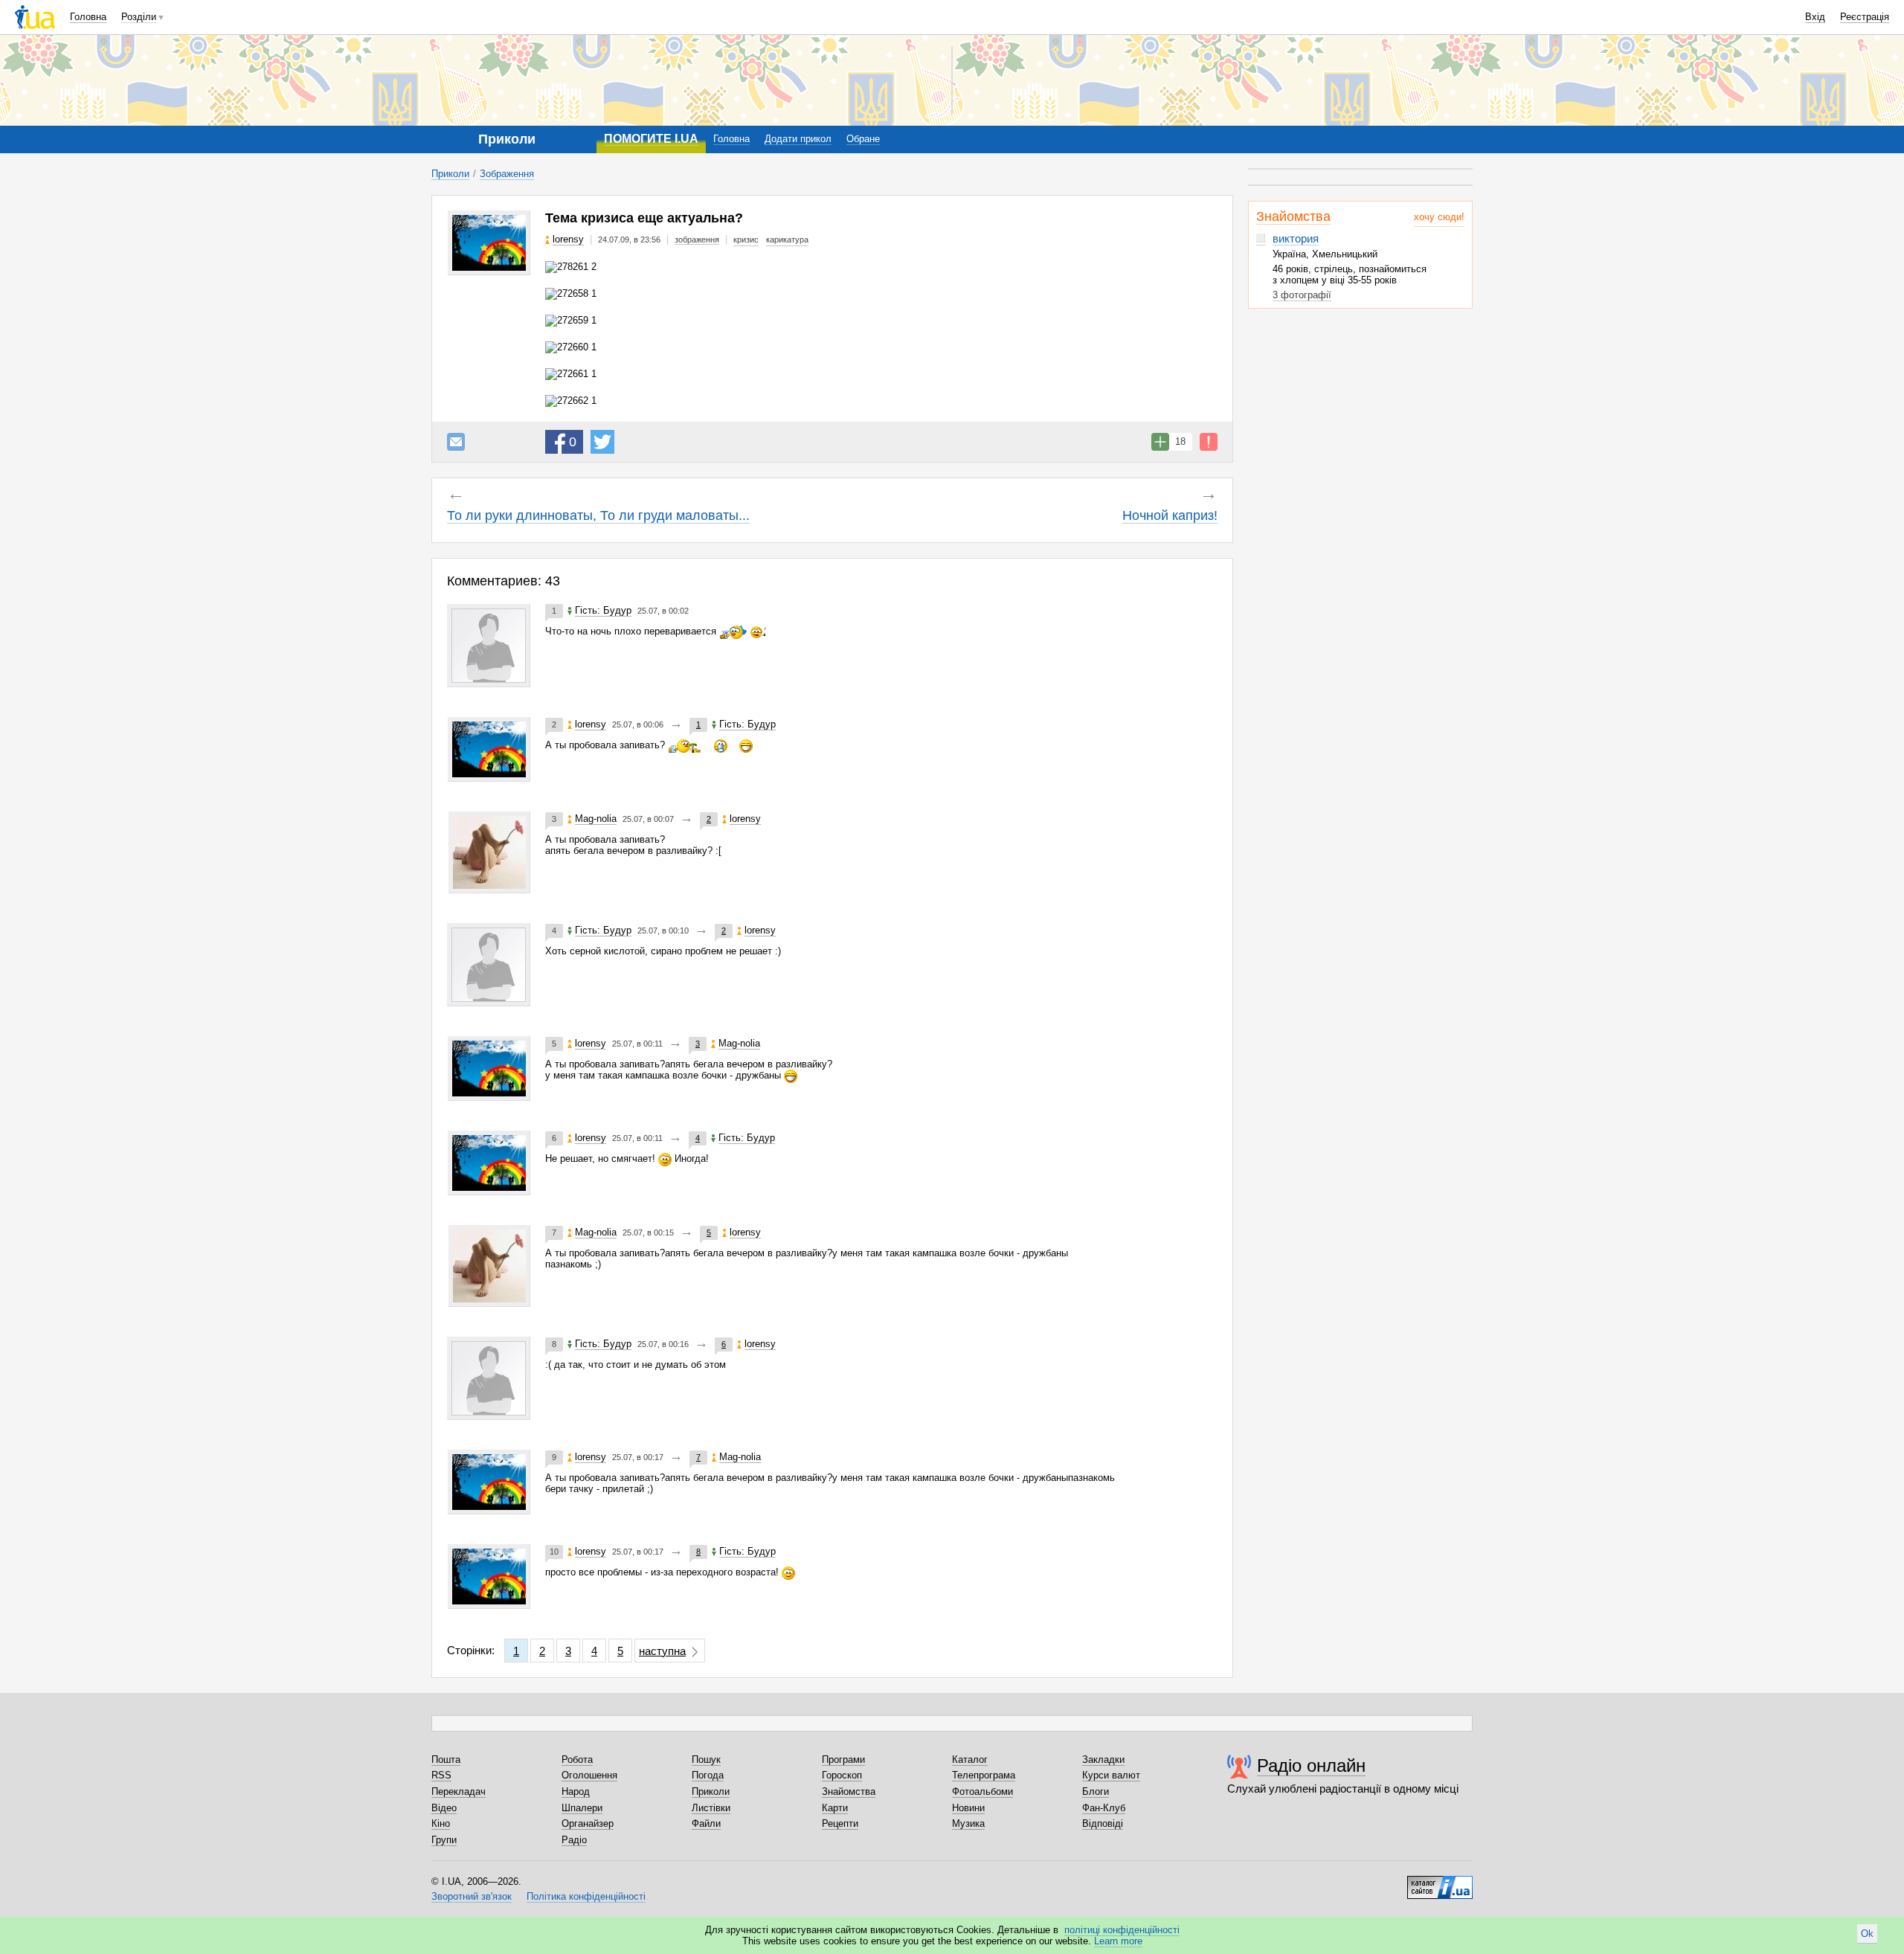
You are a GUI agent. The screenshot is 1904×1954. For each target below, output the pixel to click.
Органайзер (588, 1823)
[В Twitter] (602, 442)
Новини (968, 1808)
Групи (444, 1840)
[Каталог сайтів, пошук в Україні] (1440, 1882)
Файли (706, 1823)
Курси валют (1111, 1775)
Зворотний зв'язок (472, 1896)
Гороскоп (842, 1775)
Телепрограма (984, 1775)
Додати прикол (798, 139)
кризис (746, 240)
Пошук (706, 1759)
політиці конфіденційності (1122, 1930)
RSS (441, 1775)
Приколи (450, 174)
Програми (843, 1759)
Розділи (139, 17)
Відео (444, 1808)
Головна (88, 17)
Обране (863, 139)
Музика (968, 1823)
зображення (697, 240)
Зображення (507, 174)
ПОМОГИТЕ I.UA (651, 139)
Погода (708, 1775)
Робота (577, 1759)
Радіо (574, 1840)
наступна (662, 1651)
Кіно (441, 1823)
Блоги (1096, 1791)
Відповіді (1103, 1823)
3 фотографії (1302, 295)
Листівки (711, 1808)
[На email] (456, 442)
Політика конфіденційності (586, 1896)
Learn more (1118, 1941)
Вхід (1815, 17)
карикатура (787, 240)
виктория (1296, 238)
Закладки (1103, 1759)
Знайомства (1293, 216)
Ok (1867, 1934)
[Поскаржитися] (1209, 442)
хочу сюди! (1439, 217)
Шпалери (582, 1808)
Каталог (970, 1759)
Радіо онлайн (1311, 1765)
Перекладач (459, 1791)
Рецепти (840, 1823)
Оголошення (589, 1775)
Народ (576, 1791)
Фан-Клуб (1104, 1808)
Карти (835, 1808)
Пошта (446, 1759)
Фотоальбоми (982, 1791)
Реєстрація (1865, 17)
